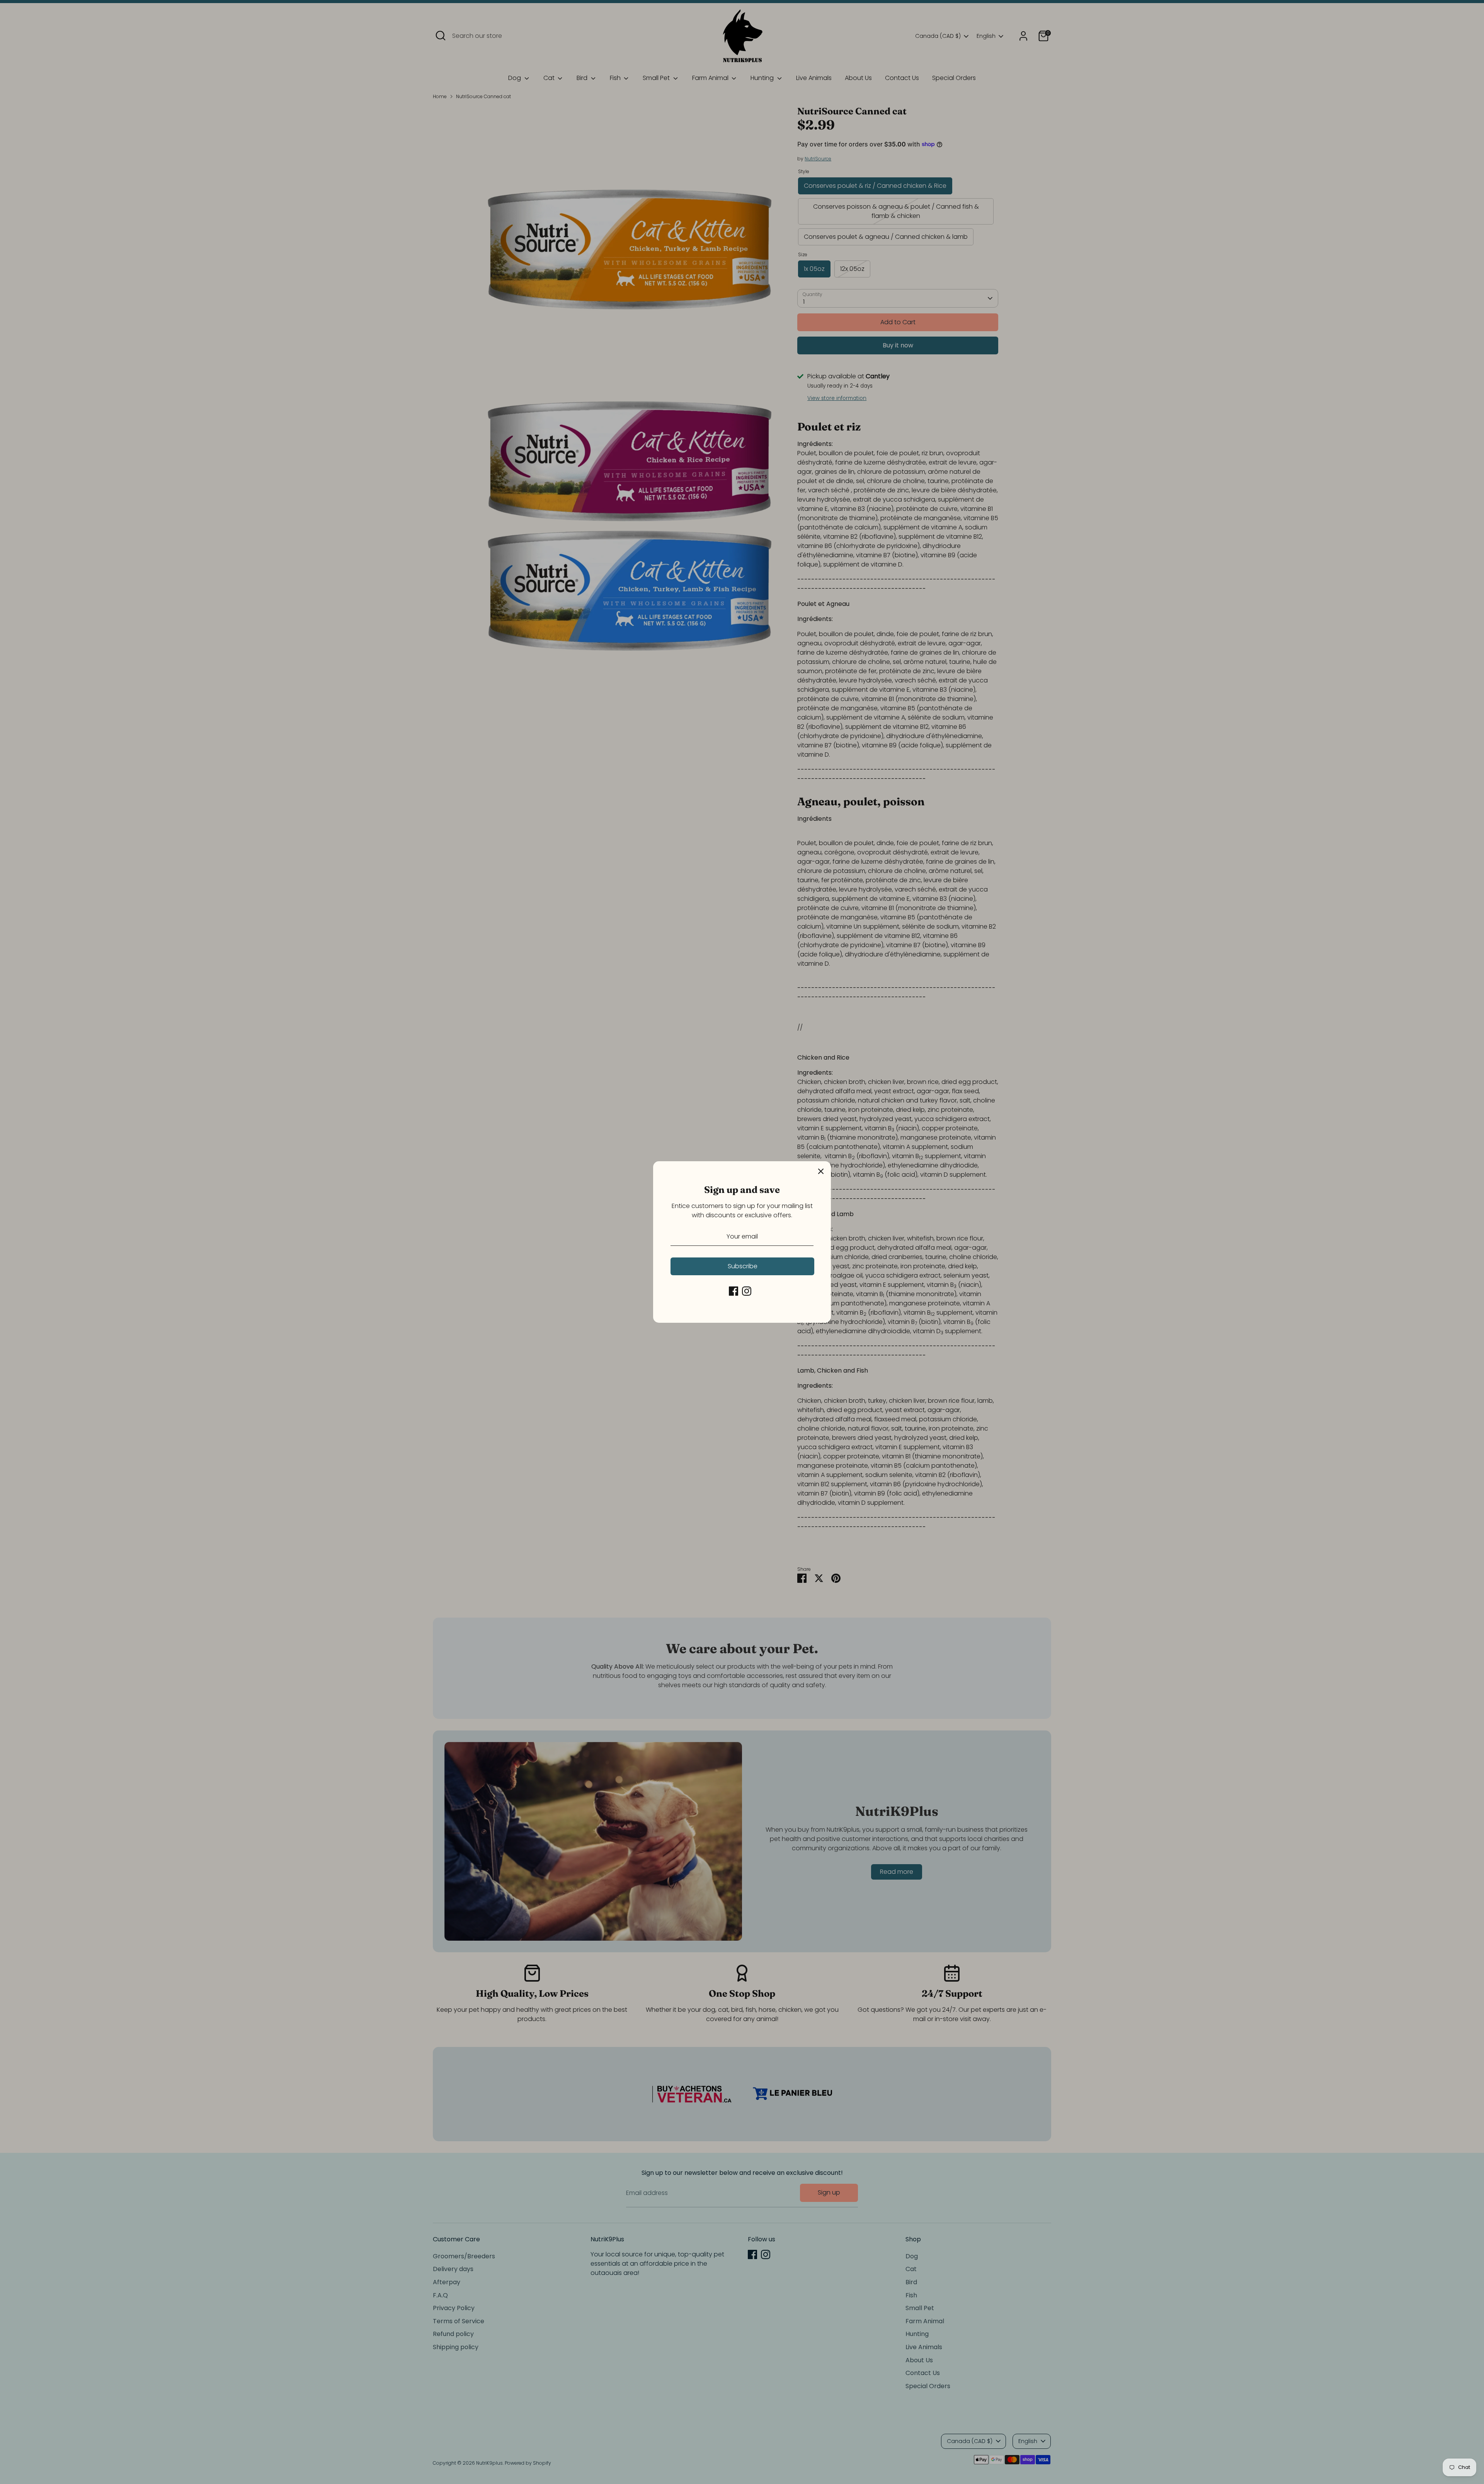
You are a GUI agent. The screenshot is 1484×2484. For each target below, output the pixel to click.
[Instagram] (747, 1291)
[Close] (821, 1171)
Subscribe (743, 1266)
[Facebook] (733, 1291)
